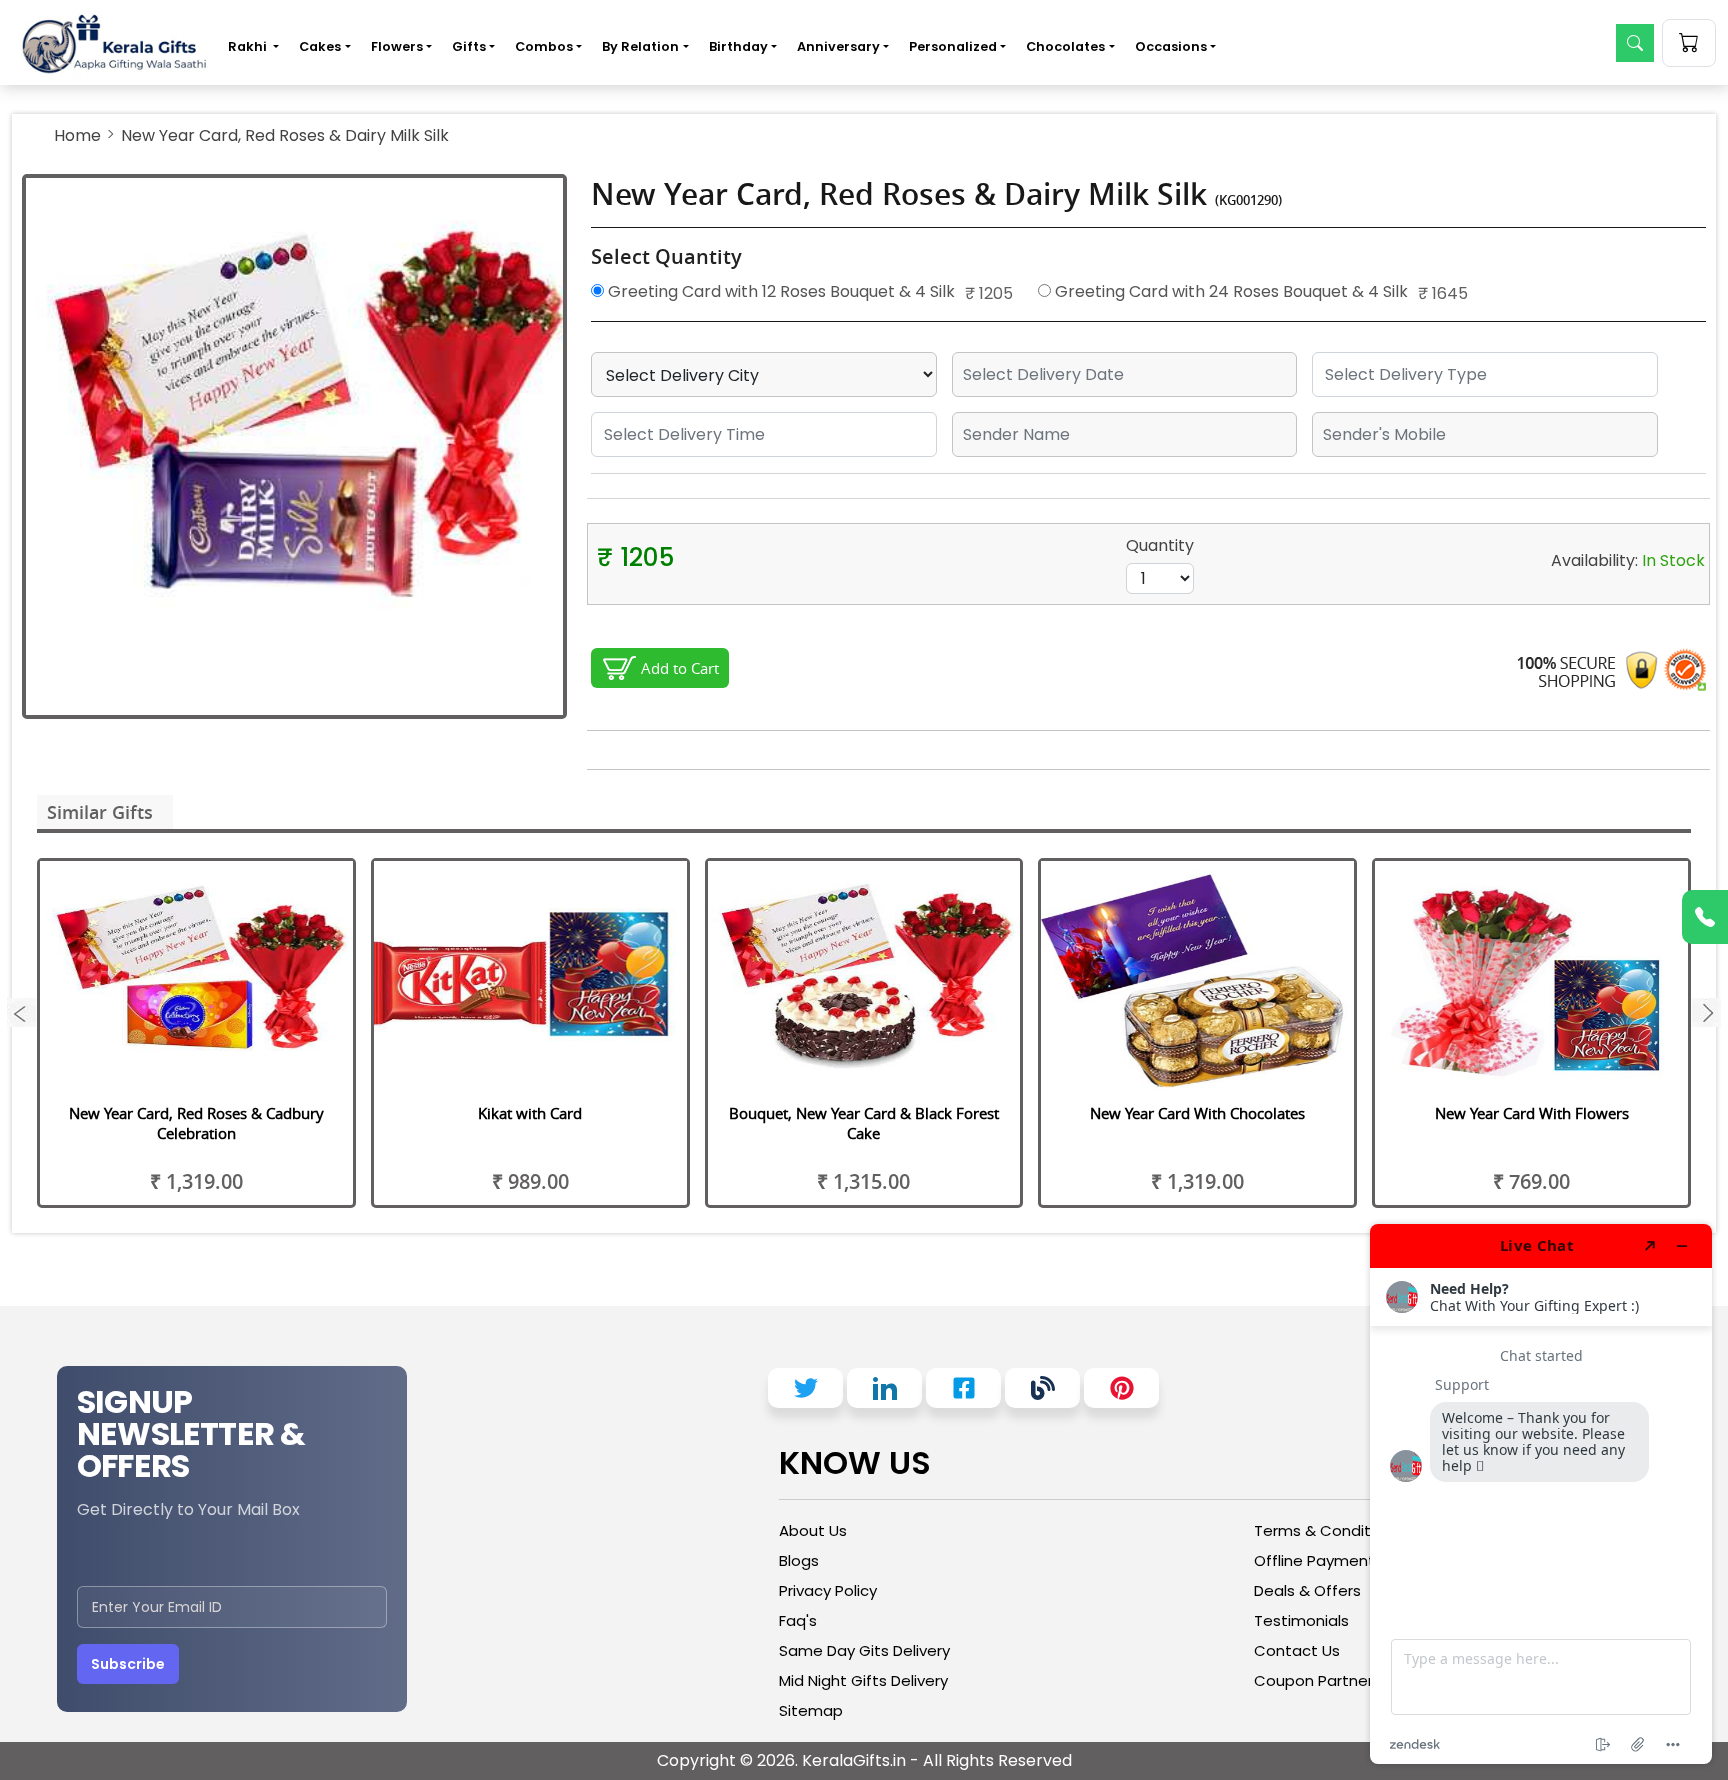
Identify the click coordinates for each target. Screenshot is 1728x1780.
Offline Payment (1314, 1560)
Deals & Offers (1307, 1590)
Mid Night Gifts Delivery (863, 1680)
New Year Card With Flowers (1532, 1113)
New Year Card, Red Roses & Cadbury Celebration (196, 1123)
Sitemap (811, 1710)
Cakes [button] (320, 46)
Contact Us (1297, 1650)
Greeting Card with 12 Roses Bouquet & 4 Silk (779, 291)
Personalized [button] (953, 46)
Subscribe (128, 1664)
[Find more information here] (1541, 1494)
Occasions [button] (1171, 46)
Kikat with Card (530, 1113)
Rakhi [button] (249, 46)
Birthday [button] (738, 46)
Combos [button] (544, 46)
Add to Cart (680, 668)
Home (77, 135)
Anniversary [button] (838, 46)
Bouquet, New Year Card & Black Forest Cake (864, 1123)
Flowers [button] (397, 46)
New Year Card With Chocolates (1197, 1113)
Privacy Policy (828, 1590)
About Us (813, 1530)
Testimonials (1301, 1620)
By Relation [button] (640, 46)
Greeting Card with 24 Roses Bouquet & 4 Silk (1229, 291)
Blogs (799, 1560)
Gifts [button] (469, 46)
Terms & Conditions (1327, 1530)
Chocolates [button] (1065, 46)
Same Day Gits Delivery (864, 1650)
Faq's (798, 1620)
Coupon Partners (1317, 1680)
